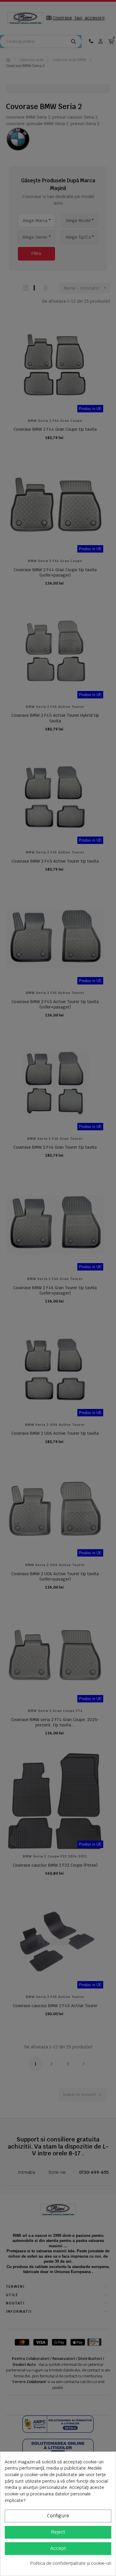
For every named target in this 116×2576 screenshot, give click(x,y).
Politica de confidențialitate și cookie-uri (71, 2563)
